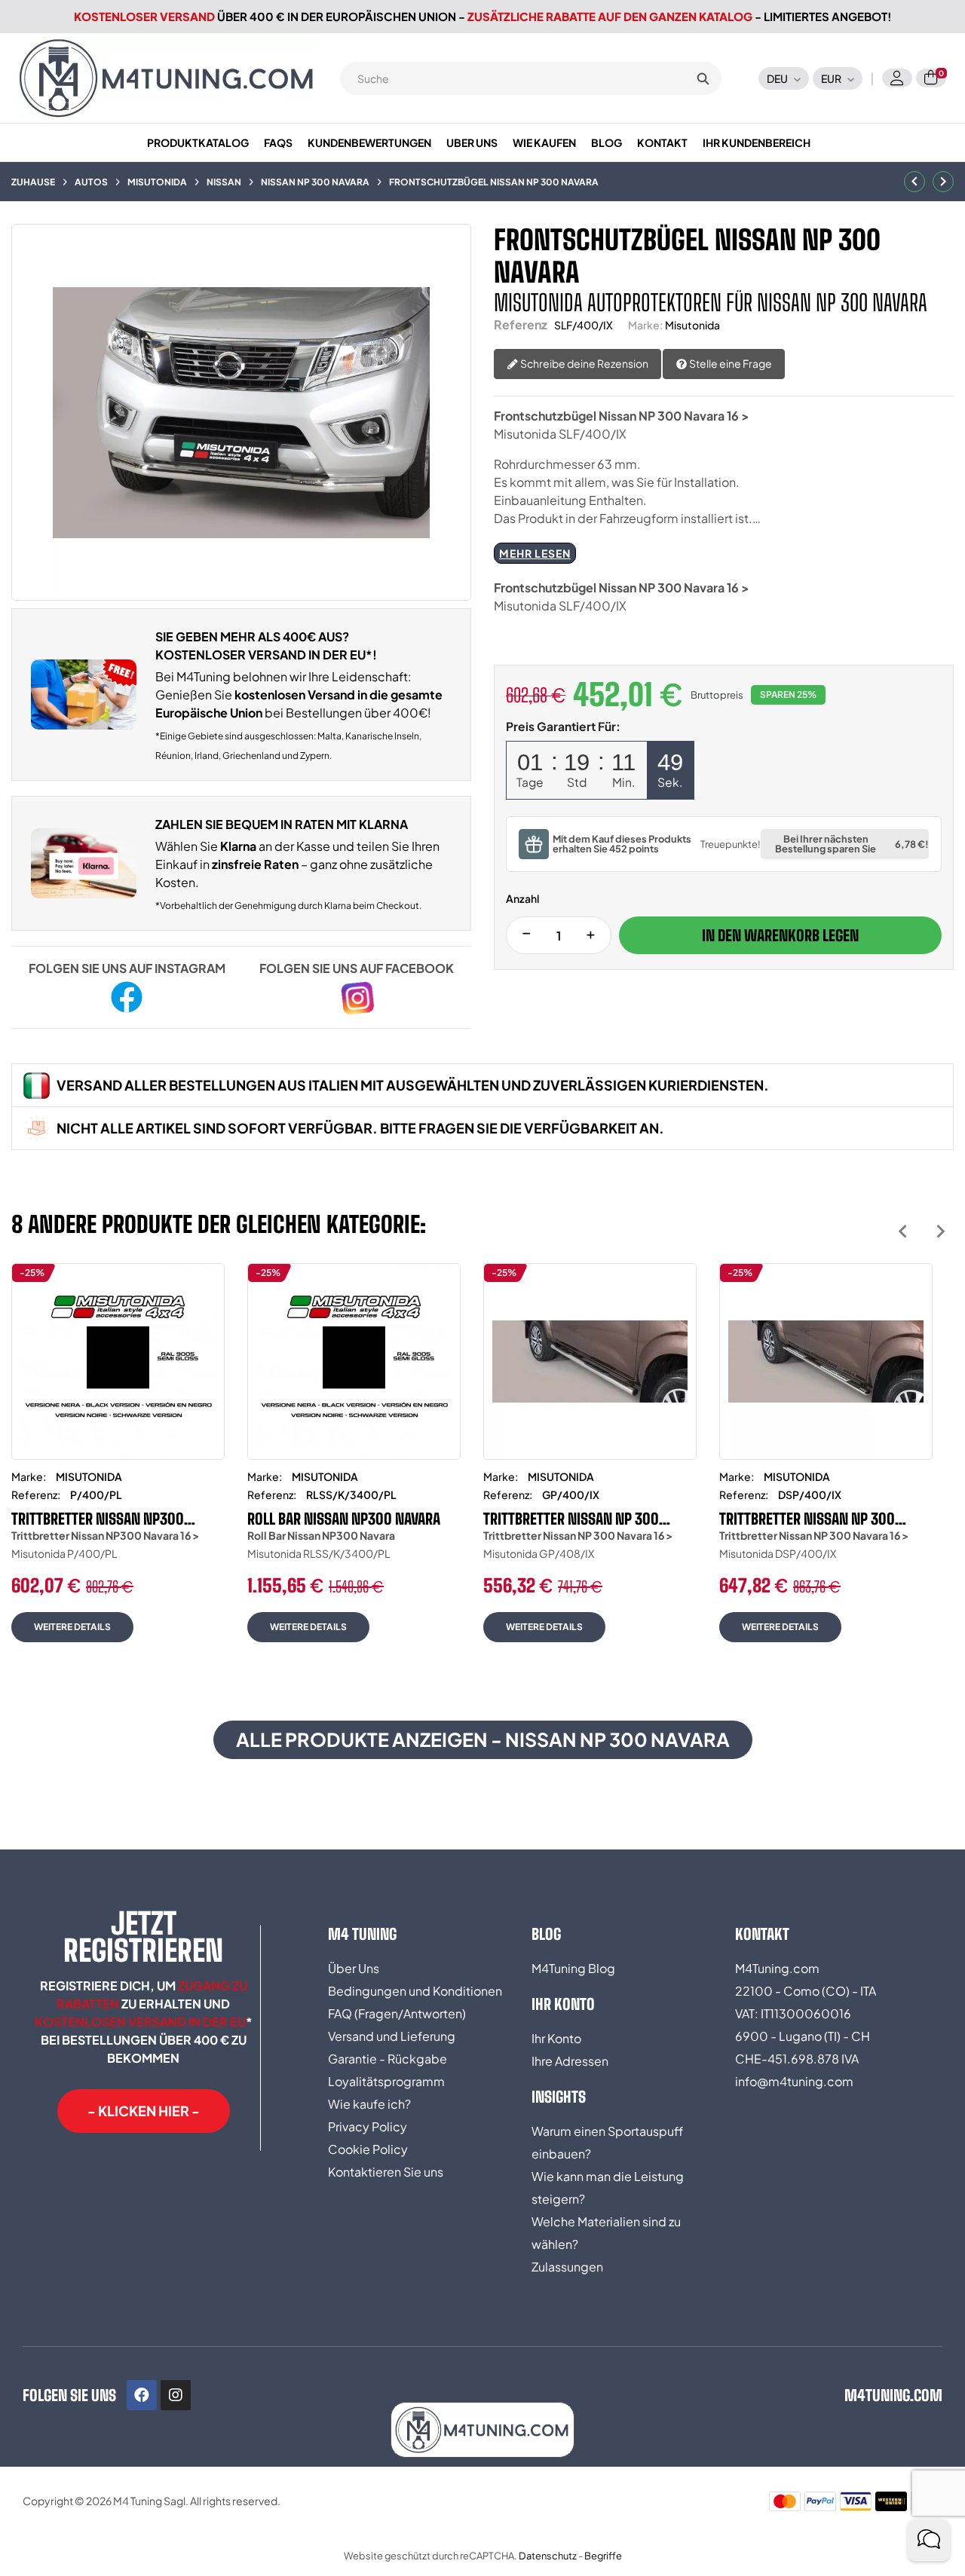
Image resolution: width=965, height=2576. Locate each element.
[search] (703, 78)
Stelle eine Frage (730, 363)
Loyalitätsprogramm (386, 2081)
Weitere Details (72, 1627)
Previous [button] (903, 1231)
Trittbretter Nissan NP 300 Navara (571, 1519)
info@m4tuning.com (794, 2081)
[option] (118, 1464)
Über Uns (354, 1968)
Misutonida (692, 325)
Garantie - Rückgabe (388, 2059)
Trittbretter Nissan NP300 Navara (98, 1519)
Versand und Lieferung (392, 2036)
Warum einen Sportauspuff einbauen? (607, 2142)
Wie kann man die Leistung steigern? (608, 2187)
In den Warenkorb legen (780, 935)
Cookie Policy (368, 2149)
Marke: (645, 325)
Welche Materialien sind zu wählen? (606, 2233)
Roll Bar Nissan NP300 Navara (344, 1519)
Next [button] (940, 1231)
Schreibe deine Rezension (584, 363)
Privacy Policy (368, 2126)
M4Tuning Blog (573, 1968)
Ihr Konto (556, 2038)
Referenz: (36, 1495)
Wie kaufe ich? (369, 2104)
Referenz (521, 324)
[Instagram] (176, 2395)
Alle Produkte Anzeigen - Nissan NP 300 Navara (483, 1739)
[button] (144, 2111)
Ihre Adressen (570, 2061)
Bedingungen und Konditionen (415, 1991)
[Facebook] (142, 2395)
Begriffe (603, 2556)
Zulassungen (567, 2267)
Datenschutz (548, 2556)
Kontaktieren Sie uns (386, 2172)
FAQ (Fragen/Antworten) (397, 2013)
